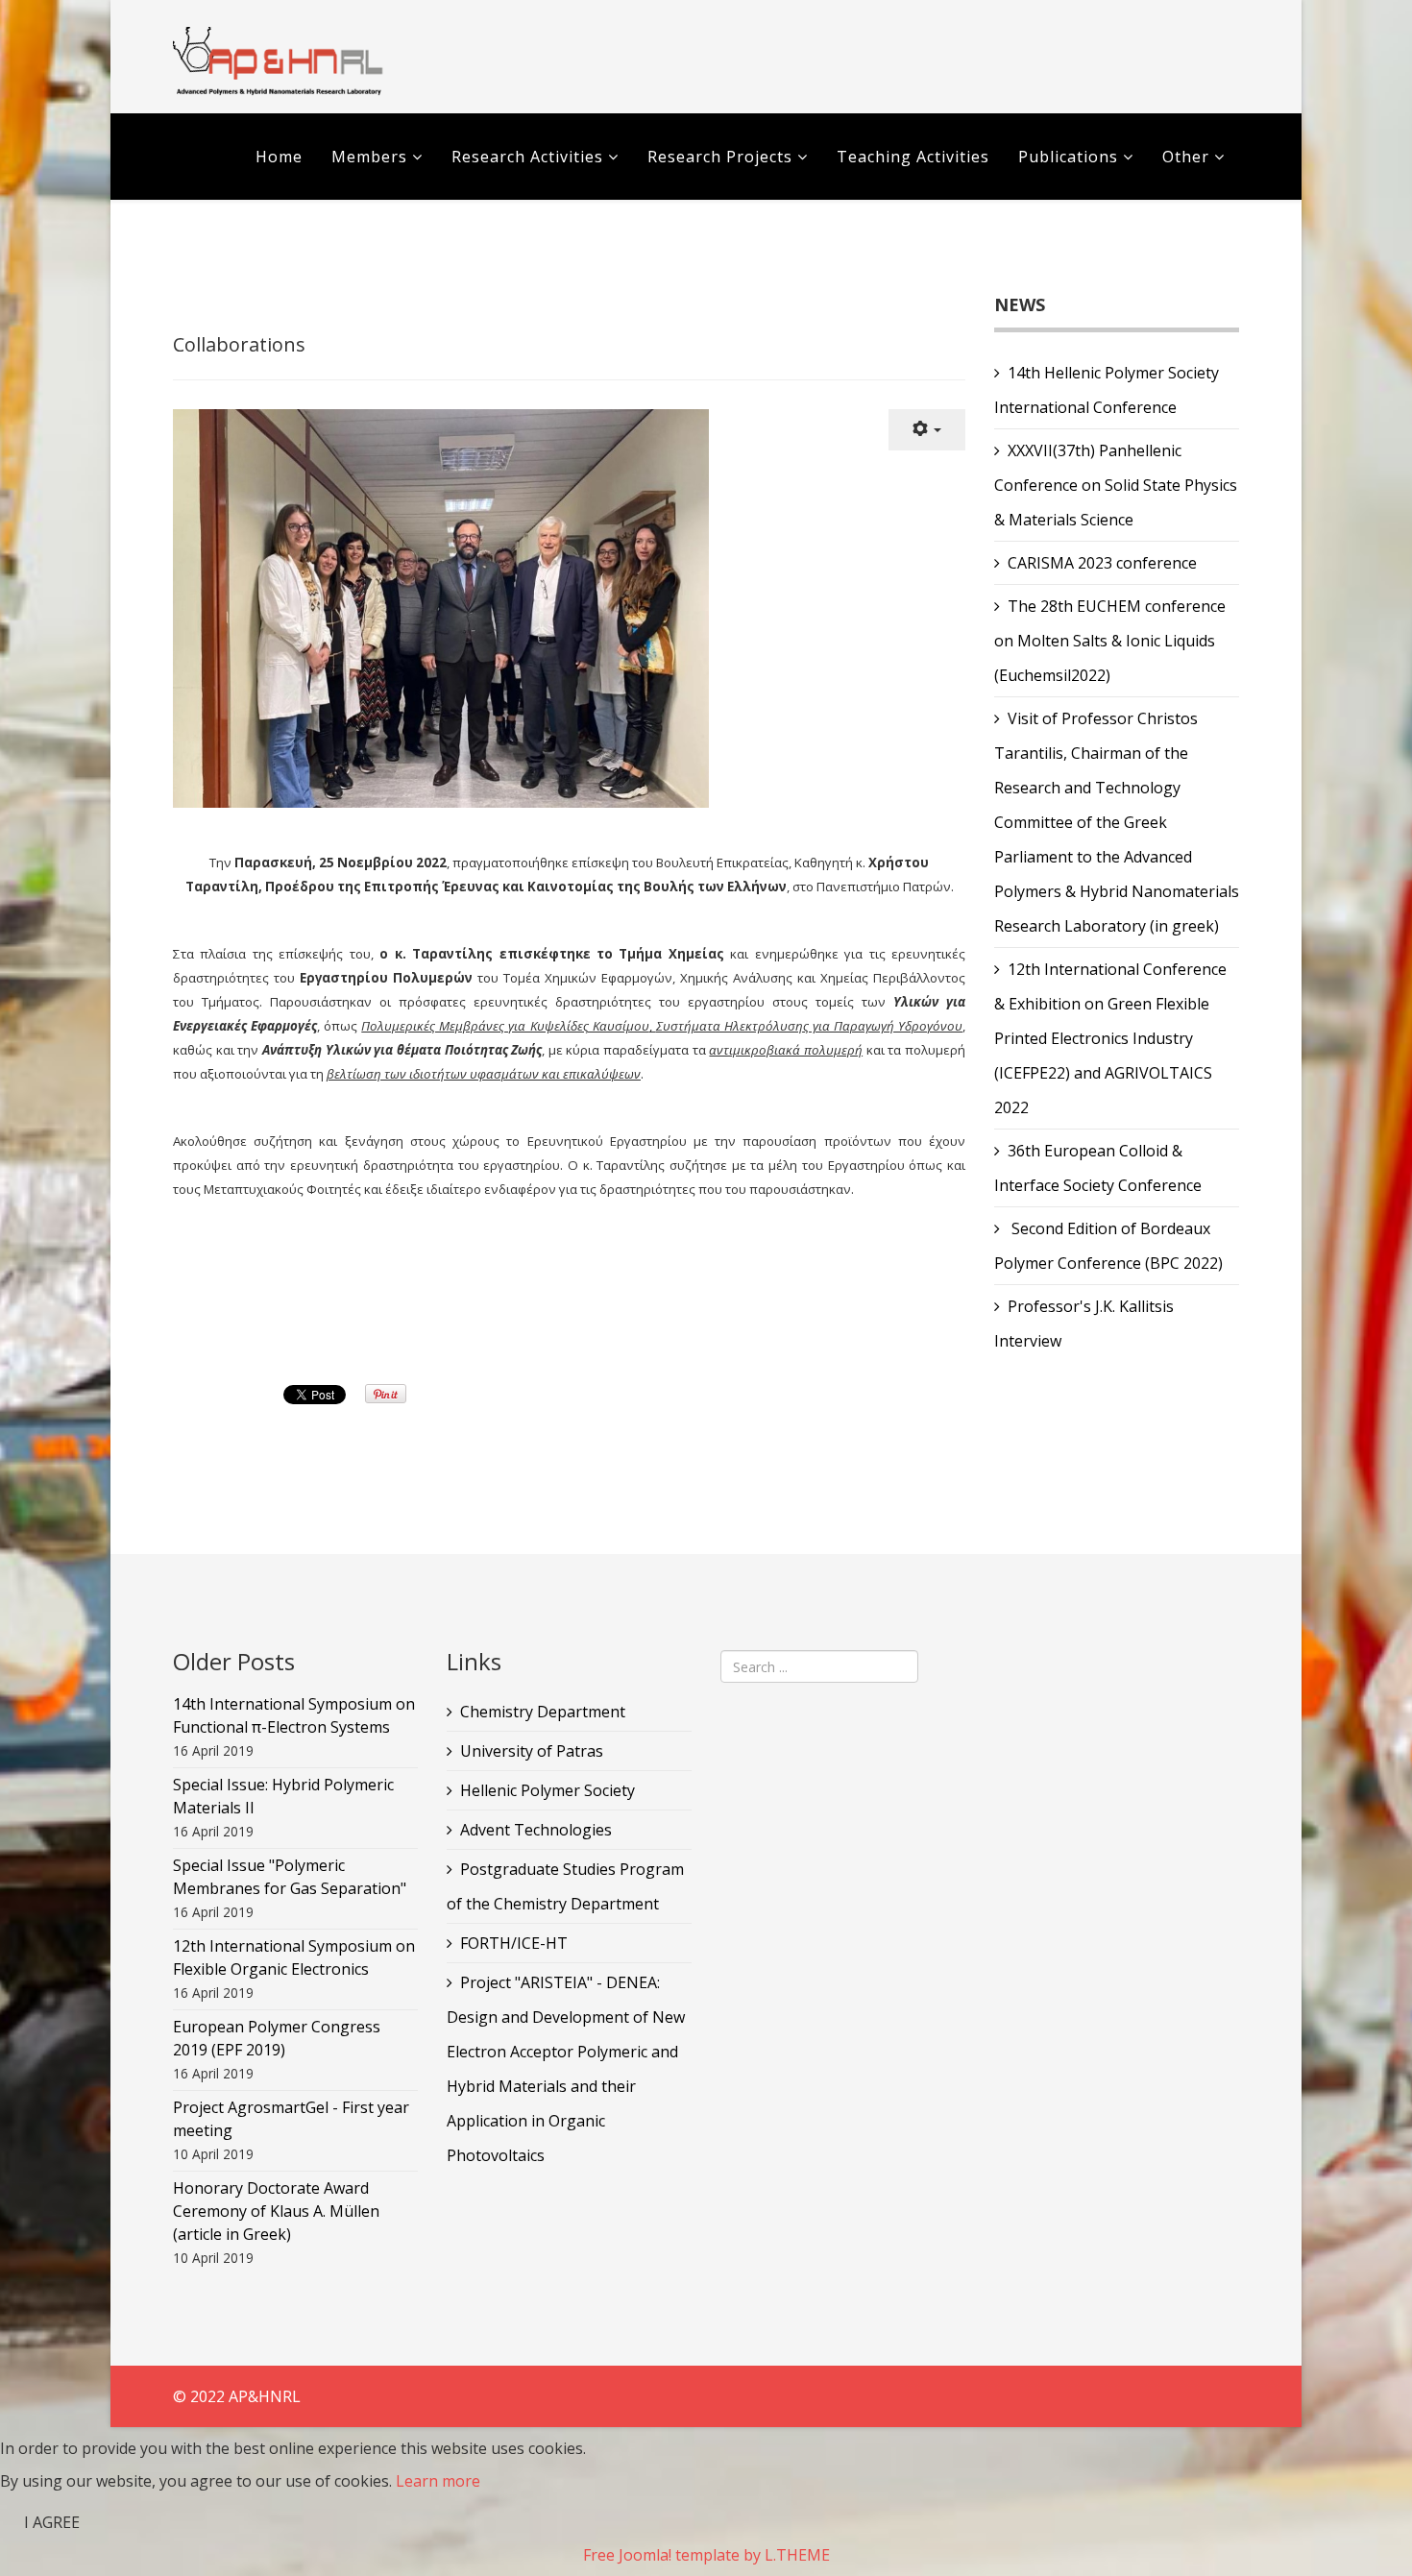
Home (279, 157)
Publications (1071, 157)
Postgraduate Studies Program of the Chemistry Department (565, 1886)
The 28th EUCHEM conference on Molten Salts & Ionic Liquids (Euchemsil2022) (1110, 641)
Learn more (438, 2481)
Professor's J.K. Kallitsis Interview (1084, 1324)
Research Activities (527, 157)
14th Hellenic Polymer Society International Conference (1107, 390)
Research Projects (720, 157)
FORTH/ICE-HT (514, 1943)
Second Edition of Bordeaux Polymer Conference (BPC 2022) (1108, 1246)
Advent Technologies (536, 1830)
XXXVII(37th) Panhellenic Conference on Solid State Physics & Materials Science (1116, 485)
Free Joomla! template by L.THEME (706, 2555)
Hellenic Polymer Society (548, 1790)
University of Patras (532, 1751)
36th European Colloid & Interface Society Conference (1098, 1168)
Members (369, 157)
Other (1186, 157)
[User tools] (927, 430)
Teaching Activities (913, 157)
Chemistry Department (543, 1712)
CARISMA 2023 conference (1102, 563)
